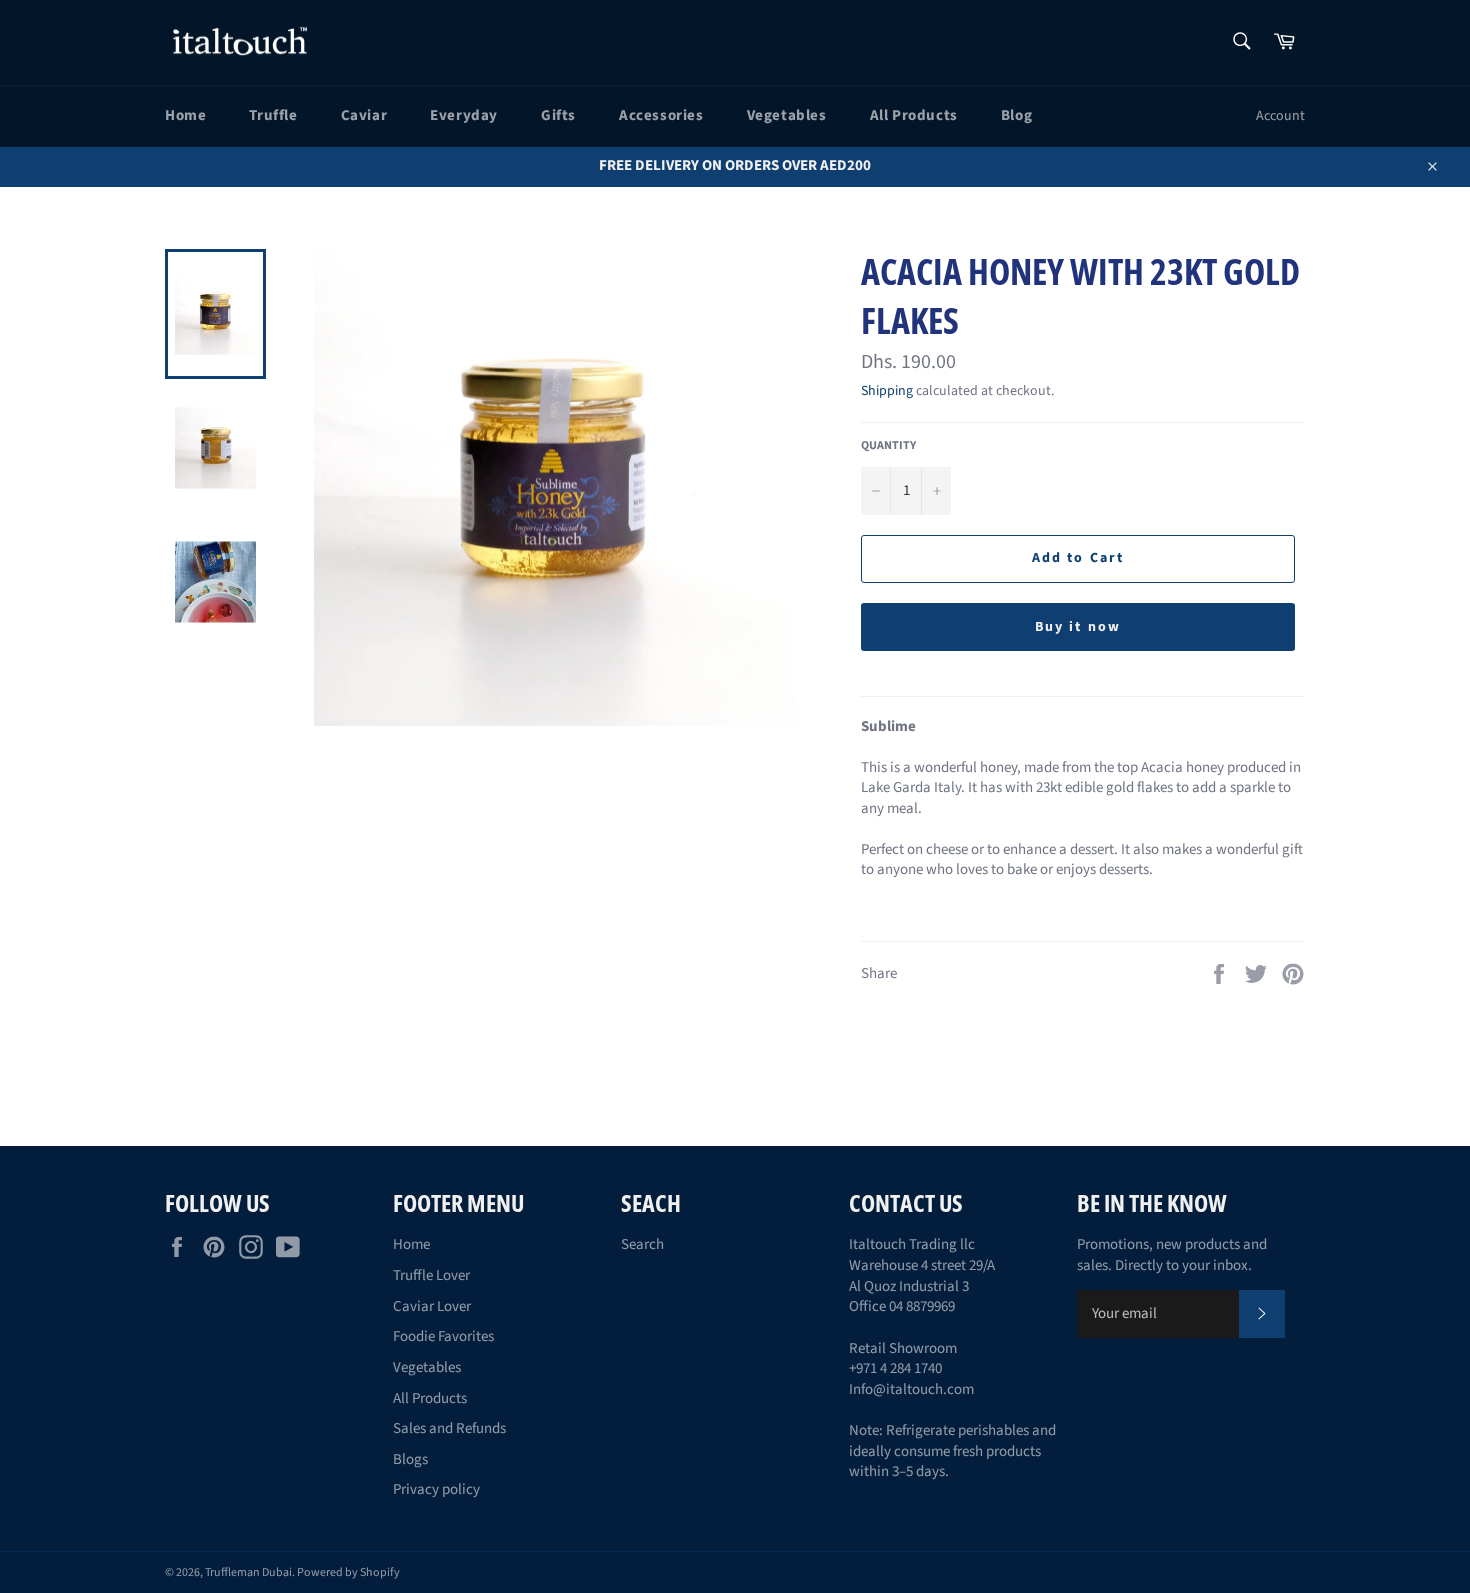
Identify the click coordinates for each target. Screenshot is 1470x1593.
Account (1280, 116)
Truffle (273, 115)
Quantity (888, 446)
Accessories (661, 115)
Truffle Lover (431, 1275)
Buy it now (1078, 627)
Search (642, 1244)
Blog (1016, 115)
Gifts (558, 115)
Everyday (464, 115)
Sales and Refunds (449, 1428)
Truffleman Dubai (248, 1572)
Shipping (887, 391)
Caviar (364, 115)
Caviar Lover (432, 1306)
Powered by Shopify (348, 1572)
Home (185, 115)
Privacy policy (436, 1489)
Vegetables (787, 115)
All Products (914, 115)
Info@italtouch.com (911, 1389)
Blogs (410, 1459)
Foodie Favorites (443, 1336)
